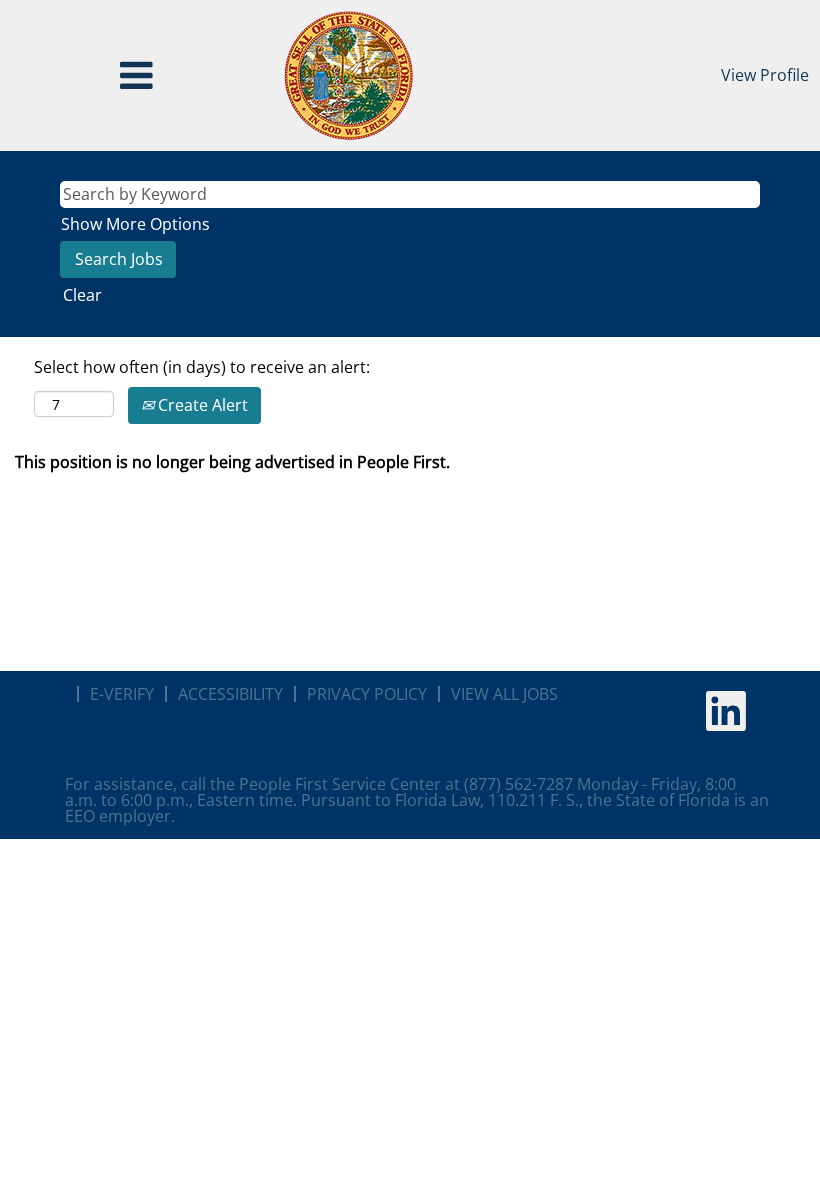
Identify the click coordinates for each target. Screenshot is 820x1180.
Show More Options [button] (135, 224)
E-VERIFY (122, 694)
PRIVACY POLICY (367, 694)
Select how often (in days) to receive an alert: (202, 367)
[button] (136, 75)
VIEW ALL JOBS (504, 694)
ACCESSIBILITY (230, 694)
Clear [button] (82, 295)
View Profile (765, 75)
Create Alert (201, 405)
